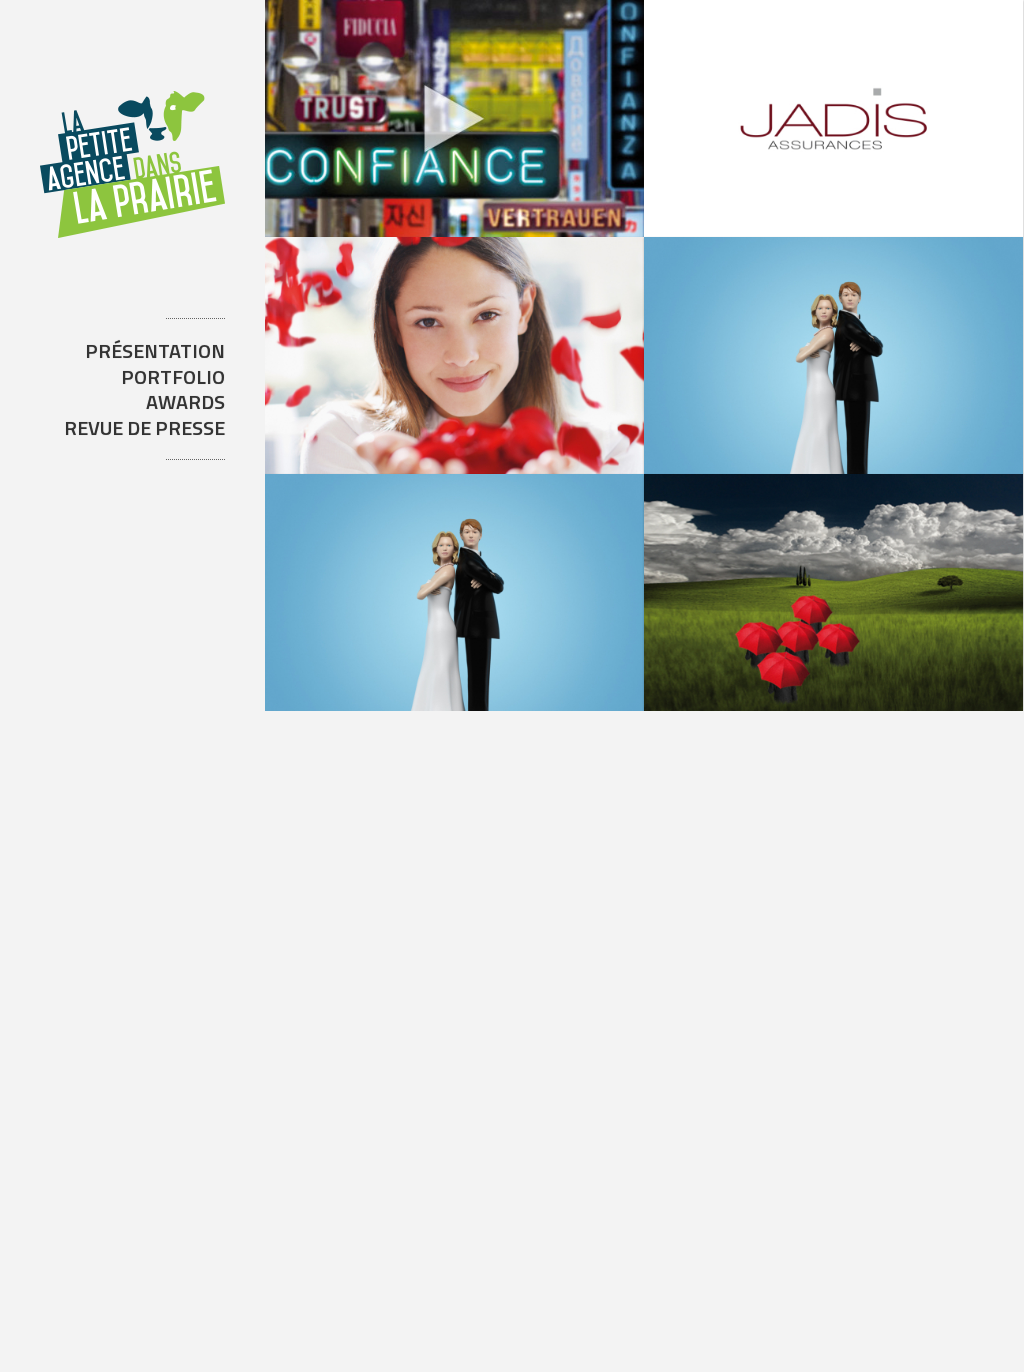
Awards (185, 401)
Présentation (155, 350)
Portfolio (173, 376)
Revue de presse (144, 427)
